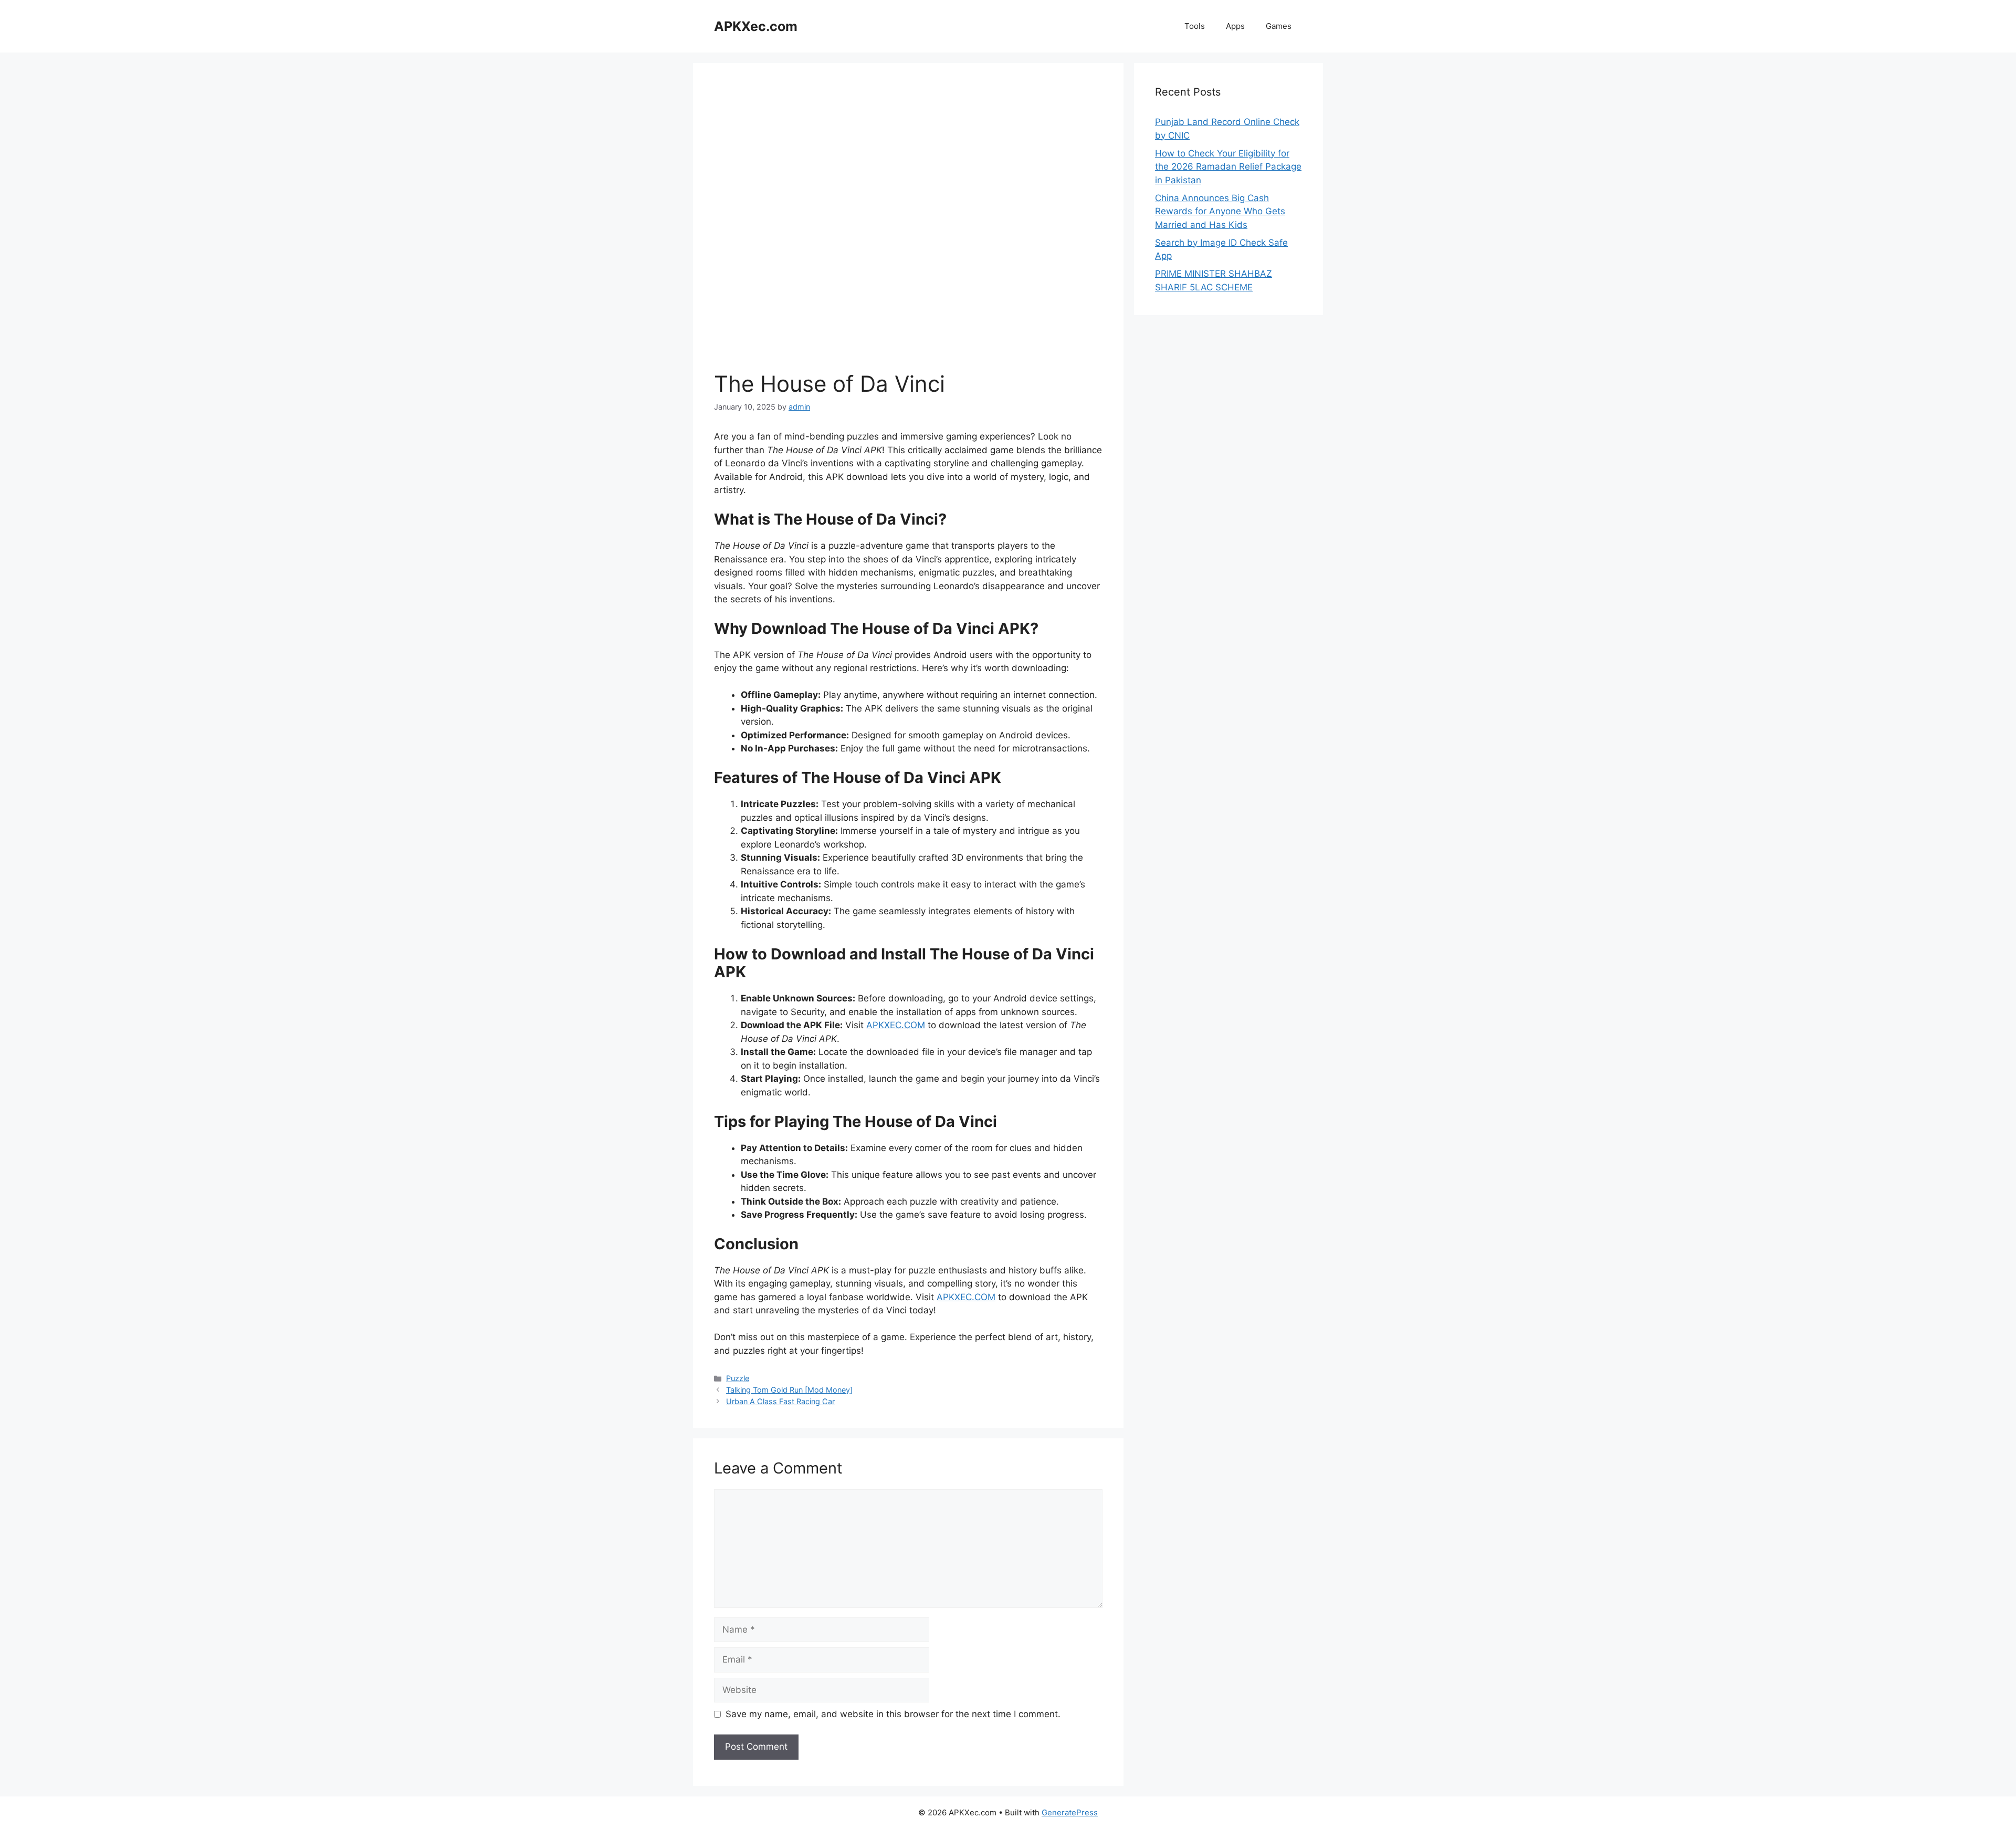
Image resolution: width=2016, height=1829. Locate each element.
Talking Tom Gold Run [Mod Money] (789, 1390)
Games (1279, 26)
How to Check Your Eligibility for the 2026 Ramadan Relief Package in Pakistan (1228, 167)
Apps (1235, 26)
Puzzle (738, 1378)
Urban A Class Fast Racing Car (780, 1401)
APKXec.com (756, 26)
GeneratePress (1070, 1812)
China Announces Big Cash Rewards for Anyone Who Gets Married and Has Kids (1220, 211)
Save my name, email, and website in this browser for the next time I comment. (893, 1714)
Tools (1195, 26)
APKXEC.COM (896, 1025)
